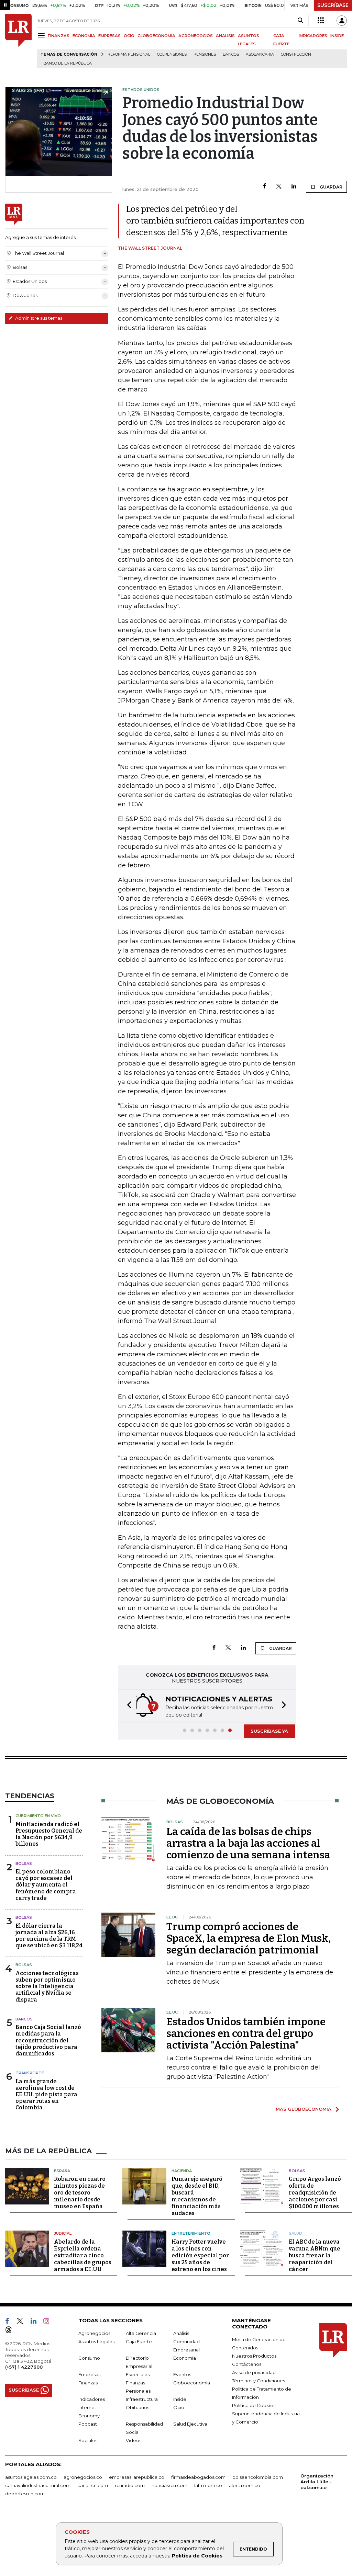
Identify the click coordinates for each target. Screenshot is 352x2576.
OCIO (129, 36)
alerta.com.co (245, 2485)
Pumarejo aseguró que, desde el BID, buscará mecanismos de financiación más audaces (197, 2196)
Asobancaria (260, 54)
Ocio (179, 2407)
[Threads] (11, 2331)
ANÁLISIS (225, 36)
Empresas (89, 2374)
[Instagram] (49, 2322)
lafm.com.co (208, 2485)
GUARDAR (331, 187)
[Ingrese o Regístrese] (342, 21)
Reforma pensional (129, 54)
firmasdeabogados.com (198, 2477)
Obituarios (137, 2407)
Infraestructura (142, 2399)
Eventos (182, 2374)
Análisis (181, 2333)
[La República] (18, 41)
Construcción (296, 54)
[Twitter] (279, 187)
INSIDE (337, 36)
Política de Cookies (197, 2556)
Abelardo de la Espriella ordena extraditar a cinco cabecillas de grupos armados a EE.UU (83, 2255)
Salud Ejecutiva (190, 2424)
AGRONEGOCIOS (196, 36)
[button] (127, 1706)
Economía (185, 2358)
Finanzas (88, 2383)
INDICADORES (313, 36)
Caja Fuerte (139, 2341)
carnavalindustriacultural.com (38, 2485)
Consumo (89, 2358)
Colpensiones (172, 54)
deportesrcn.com (25, 2494)
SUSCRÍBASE (333, 5)
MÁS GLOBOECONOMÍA (304, 2109)
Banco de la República (68, 63)
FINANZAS (59, 36)
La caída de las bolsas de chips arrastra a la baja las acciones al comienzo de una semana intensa (248, 1843)
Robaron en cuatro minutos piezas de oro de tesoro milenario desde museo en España (80, 2193)
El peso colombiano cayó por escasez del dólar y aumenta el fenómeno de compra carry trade (46, 1885)
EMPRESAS (109, 36)
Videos (134, 2440)
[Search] (300, 21)
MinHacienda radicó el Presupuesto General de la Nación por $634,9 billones (49, 1834)
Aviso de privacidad (254, 2372)
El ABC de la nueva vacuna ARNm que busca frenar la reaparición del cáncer (315, 2255)
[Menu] (42, 35)
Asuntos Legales (96, 2341)
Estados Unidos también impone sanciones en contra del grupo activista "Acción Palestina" (246, 2033)
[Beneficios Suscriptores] (321, 21)
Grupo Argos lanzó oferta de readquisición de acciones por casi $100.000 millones (315, 2193)
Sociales (88, 2440)
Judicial (63, 2233)
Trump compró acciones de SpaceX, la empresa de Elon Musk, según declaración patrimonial (249, 1938)
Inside (180, 2399)
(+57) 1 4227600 (24, 2367)
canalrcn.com (93, 2485)
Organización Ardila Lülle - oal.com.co (317, 2482)
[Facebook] (265, 187)
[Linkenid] (36, 2322)
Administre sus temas (38, 318)
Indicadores (92, 2399)
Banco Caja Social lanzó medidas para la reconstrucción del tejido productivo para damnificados (48, 2040)
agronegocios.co (83, 2477)
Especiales (138, 2374)
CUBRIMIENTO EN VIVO (38, 1816)
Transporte (30, 2073)
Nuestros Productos (254, 2356)
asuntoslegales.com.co (31, 2477)
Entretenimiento (191, 2233)
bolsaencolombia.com (258, 2477)
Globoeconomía (192, 2383)
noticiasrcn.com (169, 2485)
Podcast (88, 2424)
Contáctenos (247, 2364)
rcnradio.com (130, 2485)
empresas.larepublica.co (137, 2477)
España (62, 2171)
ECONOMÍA (84, 36)
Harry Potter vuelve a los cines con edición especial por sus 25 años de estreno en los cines (200, 2255)
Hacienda (182, 2171)
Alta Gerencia (141, 2333)
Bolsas (24, 1863)
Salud (295, 2233)
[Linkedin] (294, 187)
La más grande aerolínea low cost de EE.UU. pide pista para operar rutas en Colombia (46, 2095)
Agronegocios (94, 2333)
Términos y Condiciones (258, 2381)
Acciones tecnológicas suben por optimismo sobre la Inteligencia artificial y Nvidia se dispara (47, 1986)
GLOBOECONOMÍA (156, 36)
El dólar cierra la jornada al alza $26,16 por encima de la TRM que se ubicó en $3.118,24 (49, 1936)
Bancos (231, 54)
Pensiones (205, 54)
